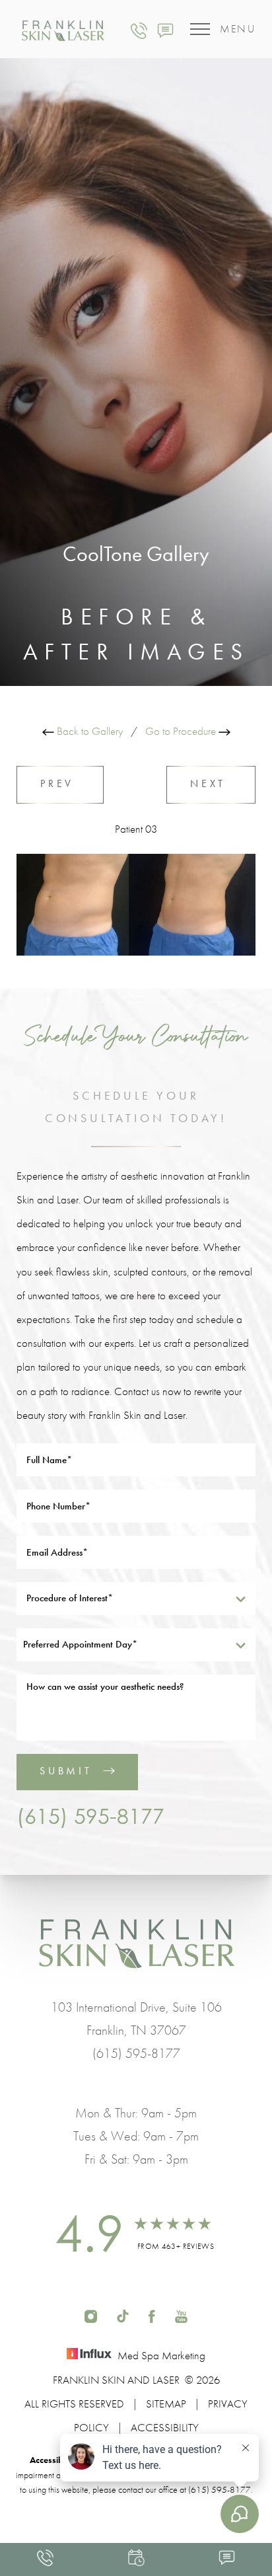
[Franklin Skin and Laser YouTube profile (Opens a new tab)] (181, 2315)
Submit (66, 1771)
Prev (60, 783)
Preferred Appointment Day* (80, 1644)
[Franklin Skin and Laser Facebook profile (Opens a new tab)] (152, 2315)
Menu (238, 29)
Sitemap (166, 2404)
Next (211, 783)
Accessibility (165, 2427)
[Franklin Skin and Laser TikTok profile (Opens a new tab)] (122, 2315)
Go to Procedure (182, 731)
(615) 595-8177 (90, 1816)
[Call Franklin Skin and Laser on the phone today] (139, 29)
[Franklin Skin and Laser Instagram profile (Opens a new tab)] (91, 2315)
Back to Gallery (88, 731)
